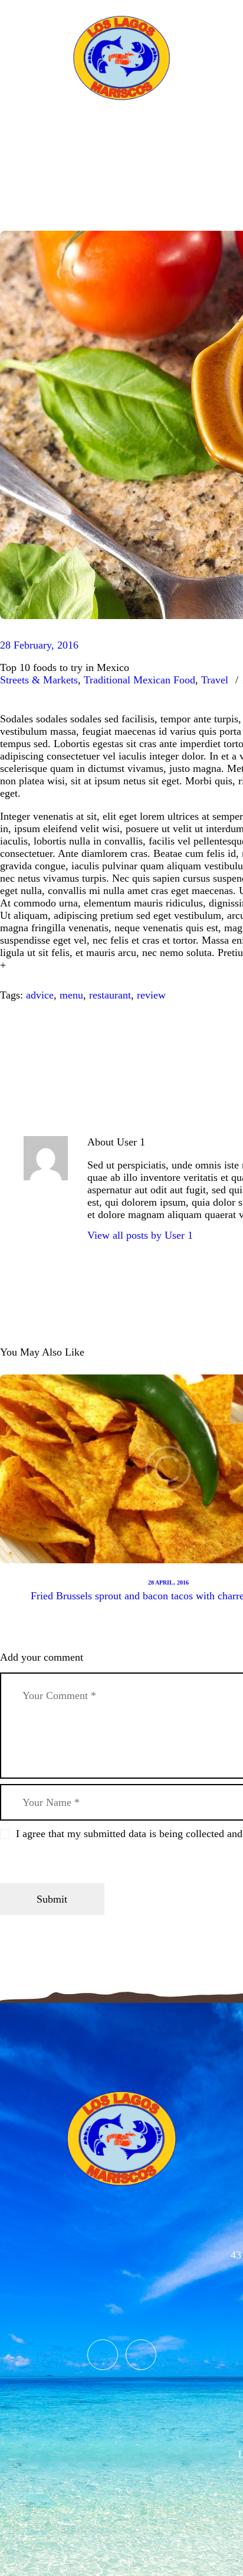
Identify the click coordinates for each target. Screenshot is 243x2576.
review (151, 995)
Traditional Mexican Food (139, 680)
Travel (215, 680)
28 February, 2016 (39, 645)
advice (40, 995)
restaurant (110, 995)
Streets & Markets (39, 680)
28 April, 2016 (168, 1582)
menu (71, 995)
